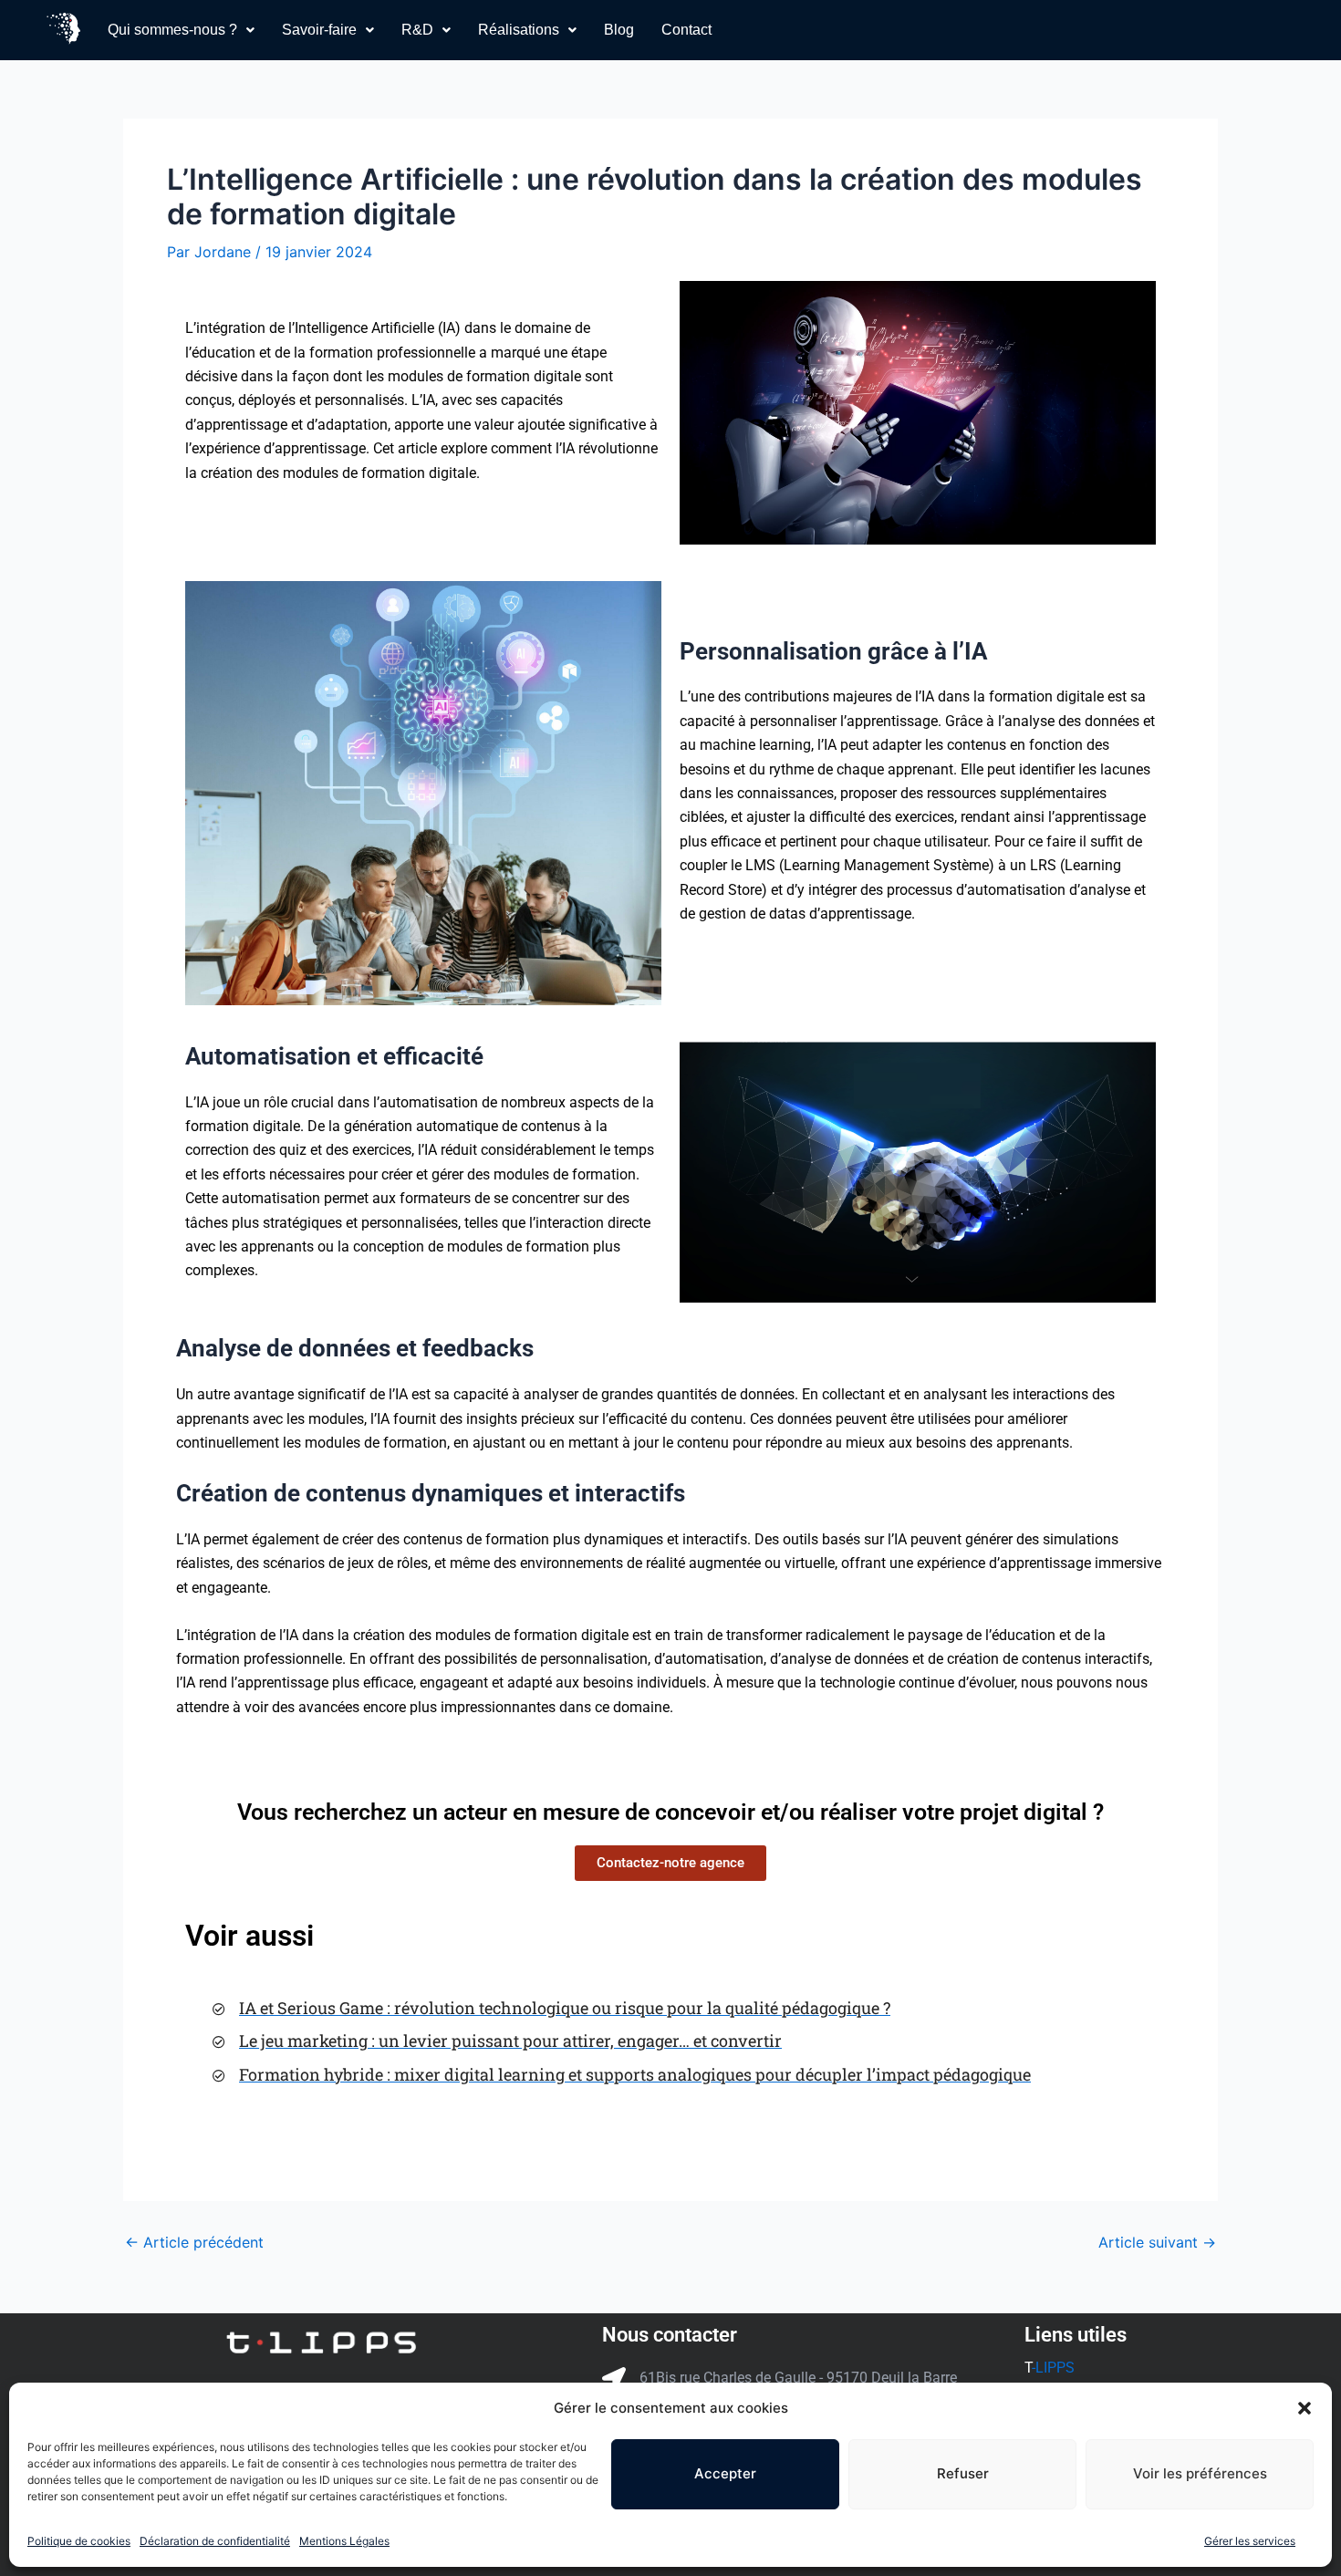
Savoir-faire (319, 30)
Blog (619, 30)
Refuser (963, 2473)
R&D (417, 30)
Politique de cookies (79, 2541)
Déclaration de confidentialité (215, 2541)
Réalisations (519, 30)
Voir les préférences (1200, 2473)
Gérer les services (1250, 2541)
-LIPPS (1055, 2368)
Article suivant (1157, 2242)
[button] (1305, 2408)
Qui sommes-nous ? (172, 30)
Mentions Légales (344, 2541)
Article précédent (194, 2242)
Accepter (725, 2473)
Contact (686, 30)
